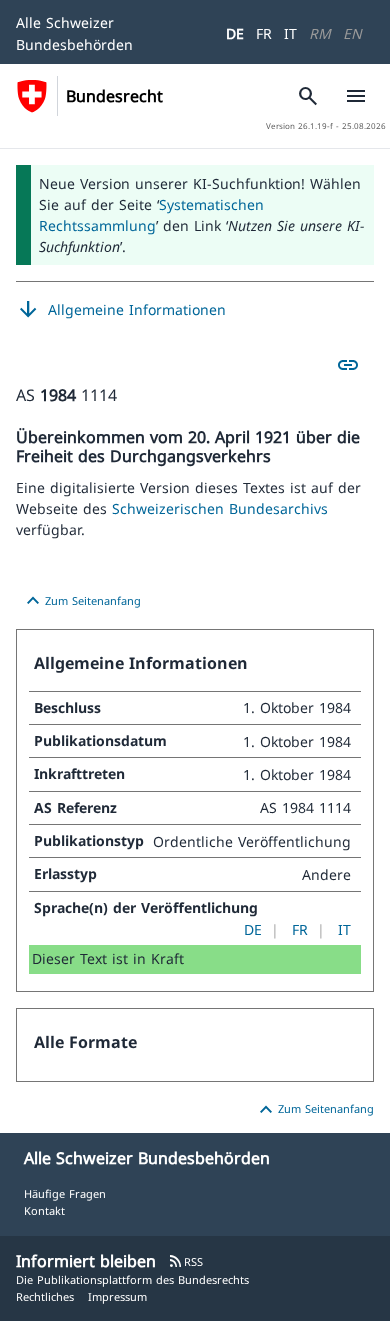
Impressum (117, 1296)
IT (290, 33)
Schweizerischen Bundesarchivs (220, 508)
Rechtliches (45, 1296)
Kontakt (44, 1210)
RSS (185, 1261)
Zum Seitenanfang (81, 601)
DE (235, 33)
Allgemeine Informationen (121, 310)
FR (264, 33)
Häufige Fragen (65, 1193)
